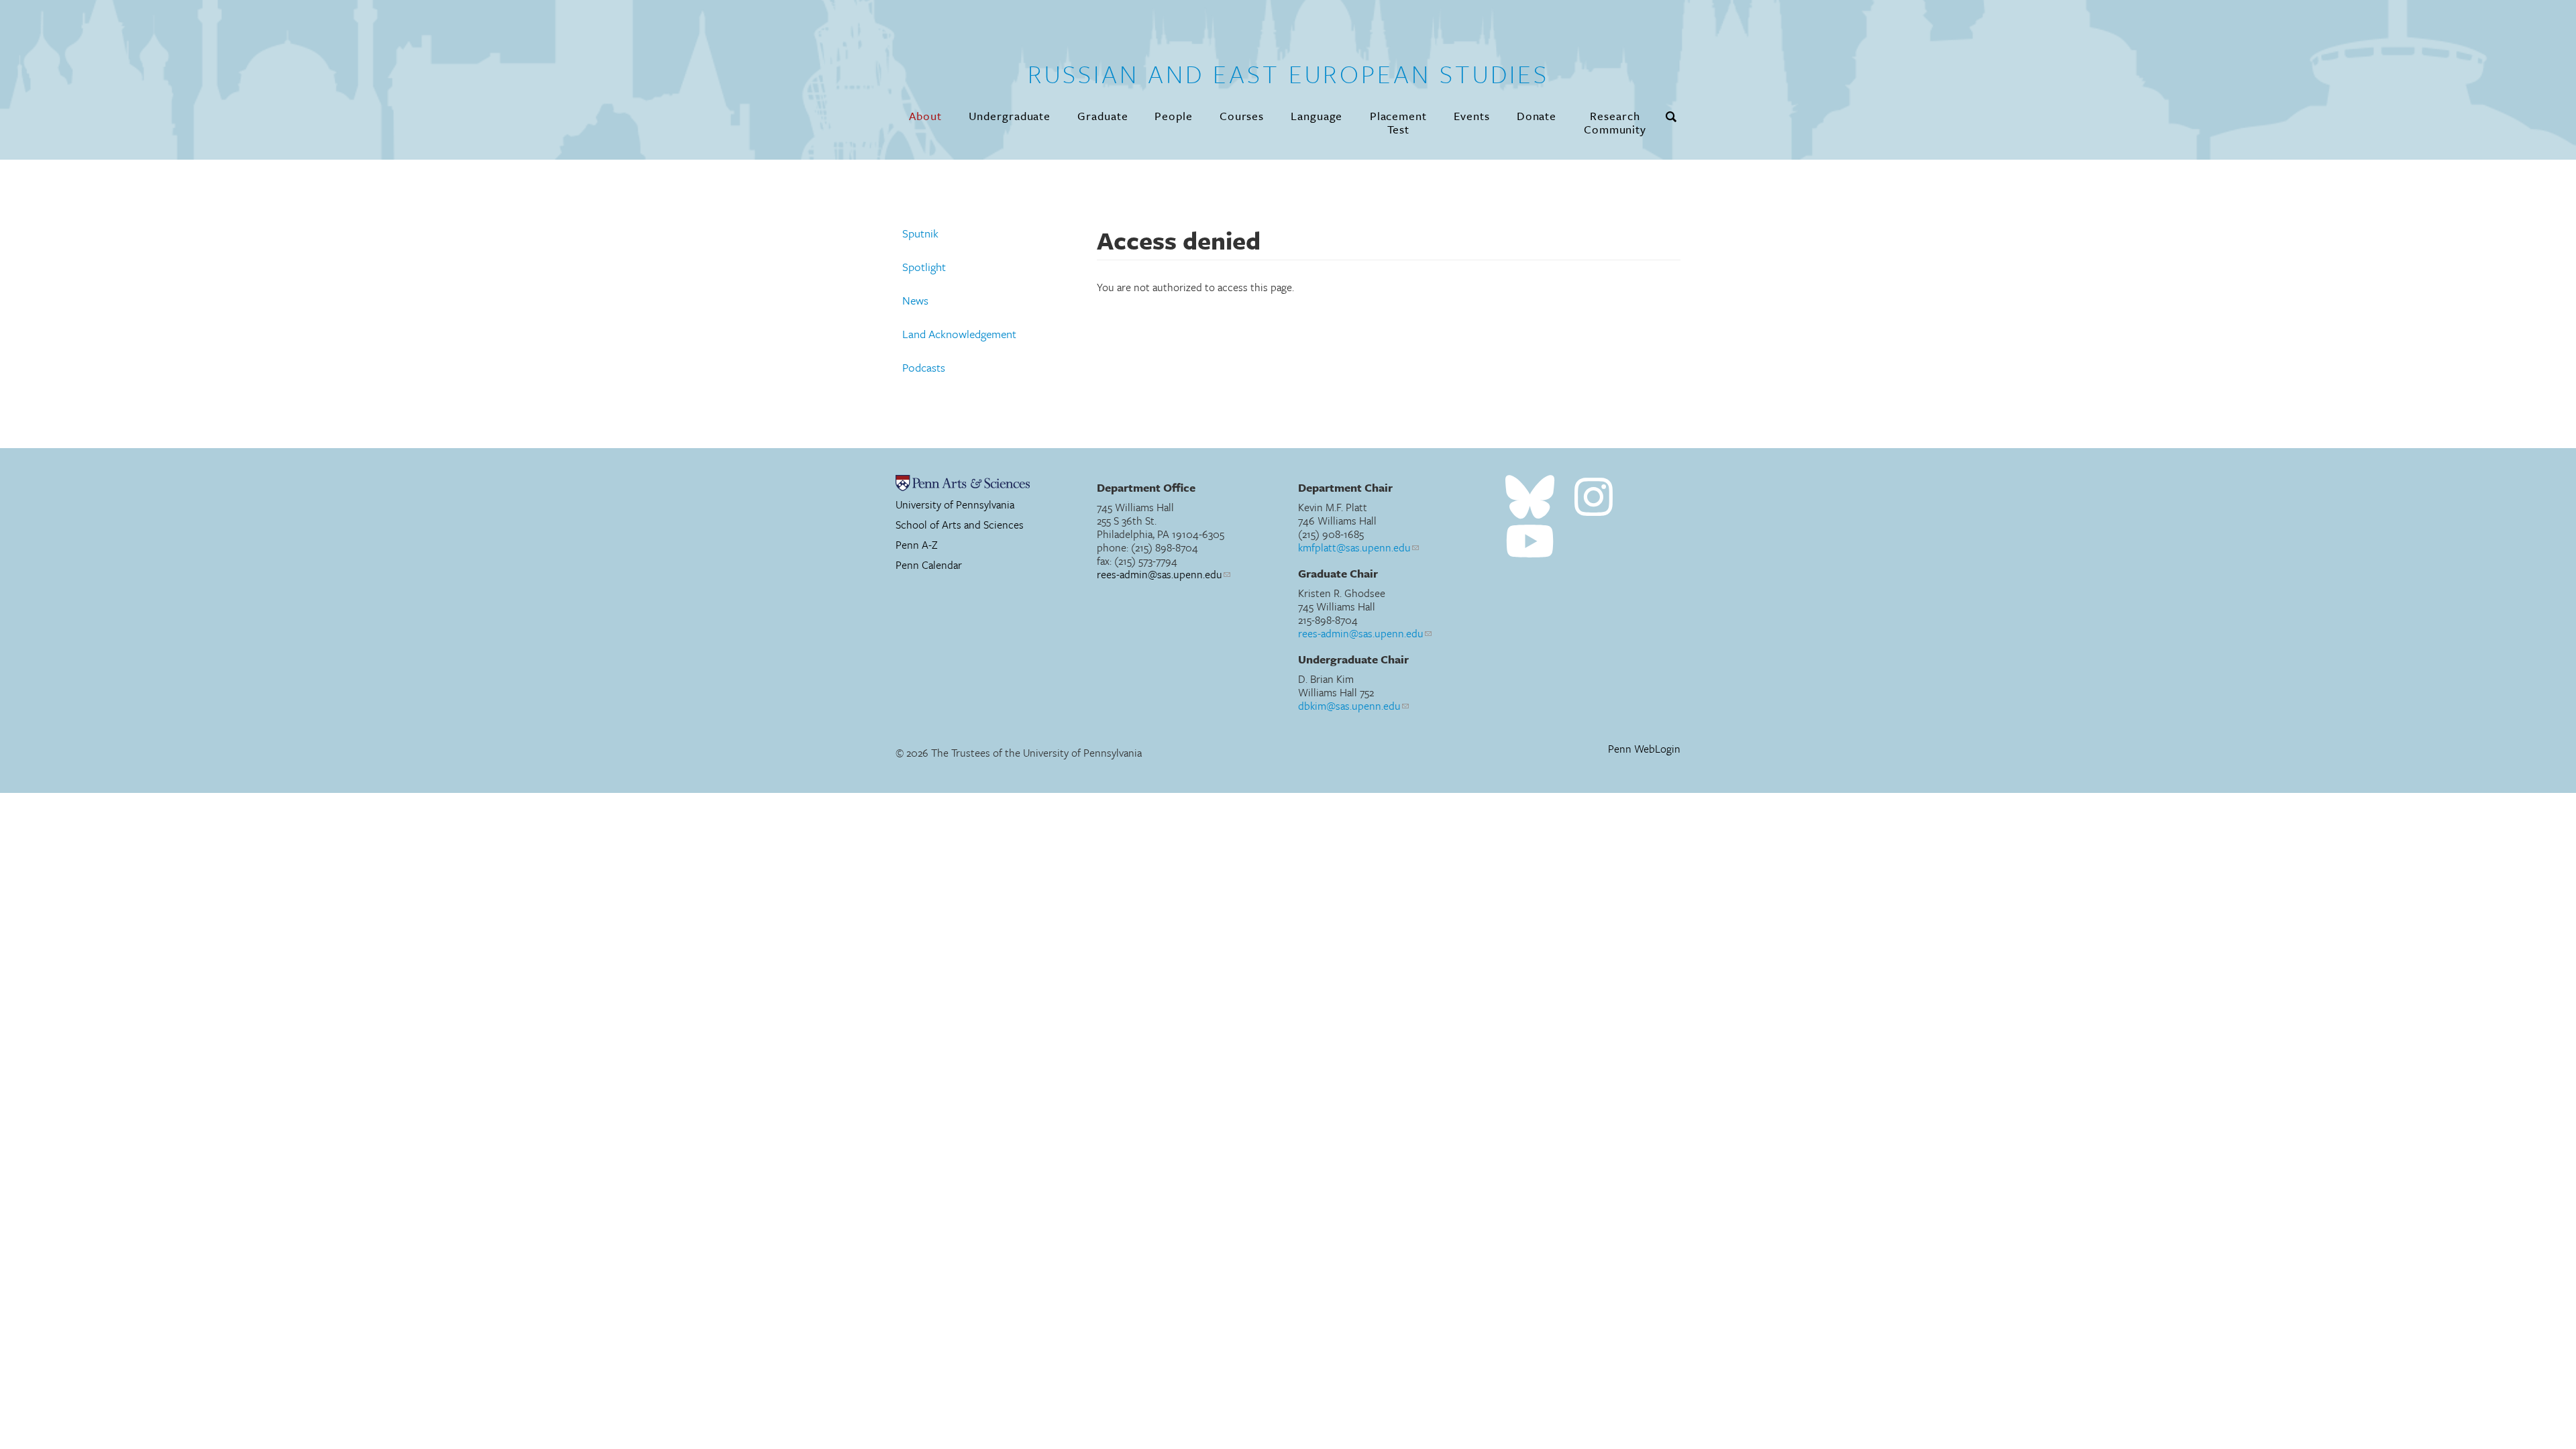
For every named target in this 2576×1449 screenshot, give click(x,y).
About (925, 116)
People (1173, 116)
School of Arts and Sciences (960, 525)
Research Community (1615, 122)
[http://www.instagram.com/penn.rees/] (1594, 497)
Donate (1537, 116)
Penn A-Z (917, 545)
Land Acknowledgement (959, 334)
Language (1317, 116)
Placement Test (1398, 122)
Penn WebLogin (1644, 749)
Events (1471, 116)
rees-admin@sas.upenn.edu (1160, 574)
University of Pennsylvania (955, 504)
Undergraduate (1010, 116)
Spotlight (924, 267)
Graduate (1103, 116)
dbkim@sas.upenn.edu (1349, 706)
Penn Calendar (929, 565)
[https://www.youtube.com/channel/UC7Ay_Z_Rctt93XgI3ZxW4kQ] (1530, 542)
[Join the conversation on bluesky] (1530, 497)
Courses (1242, 116)
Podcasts (924, 368)
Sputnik (920, 233)
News (915, 301)
